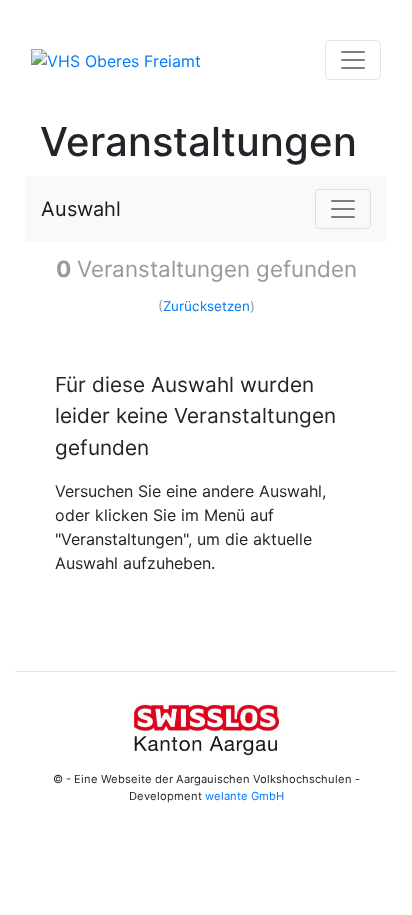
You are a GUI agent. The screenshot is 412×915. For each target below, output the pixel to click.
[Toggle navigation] (353, 60)
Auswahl (81, 209)
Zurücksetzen (206, 306)
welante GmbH (244, 796)
